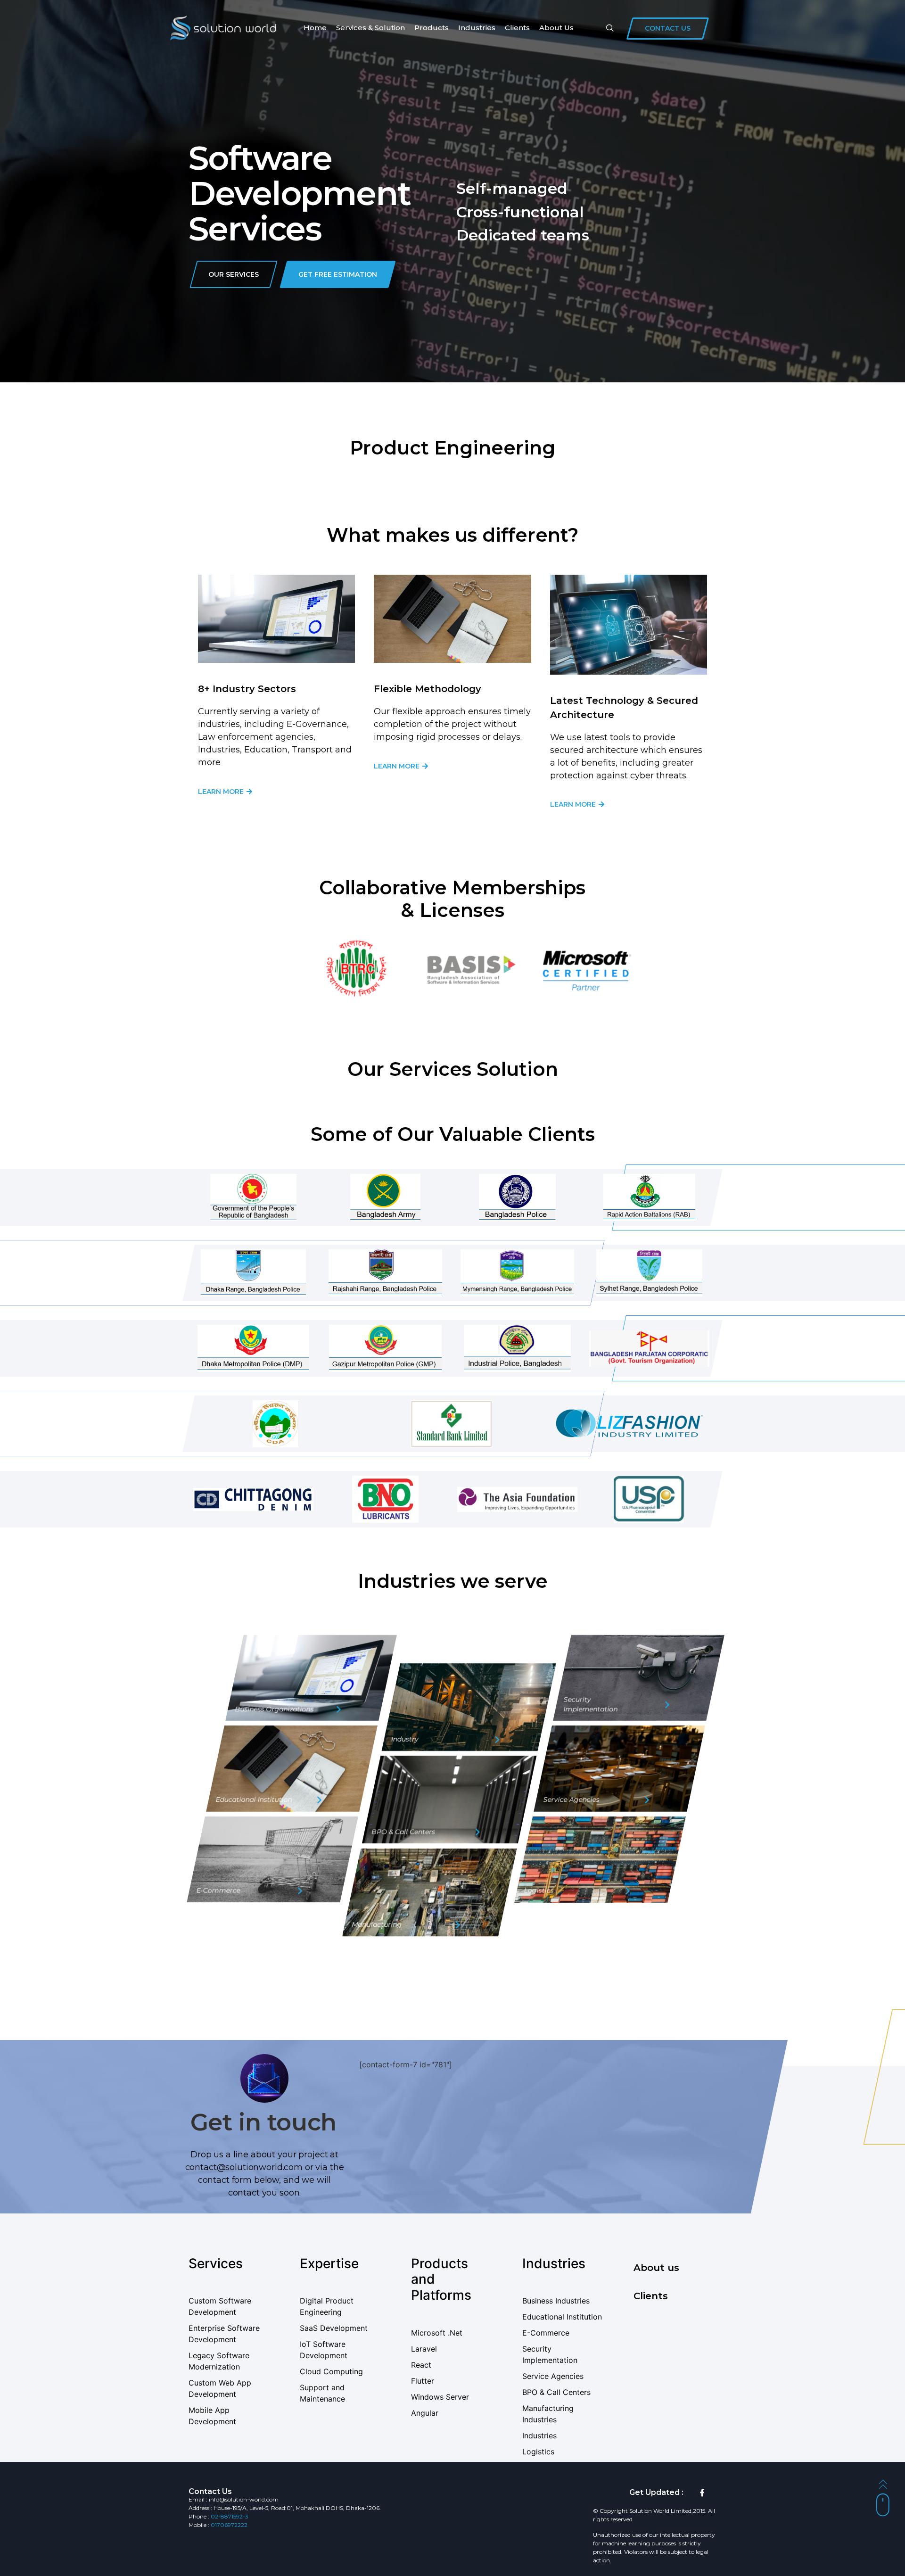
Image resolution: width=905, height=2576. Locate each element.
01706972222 (229, 2525)
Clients (517, 28)
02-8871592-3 (230, 2516)
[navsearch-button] (610, 28)
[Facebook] (702, 2493)
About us (556, 28)
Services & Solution (370, 28)
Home (315, 28)
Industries (477, 28)
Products (432, 28)
